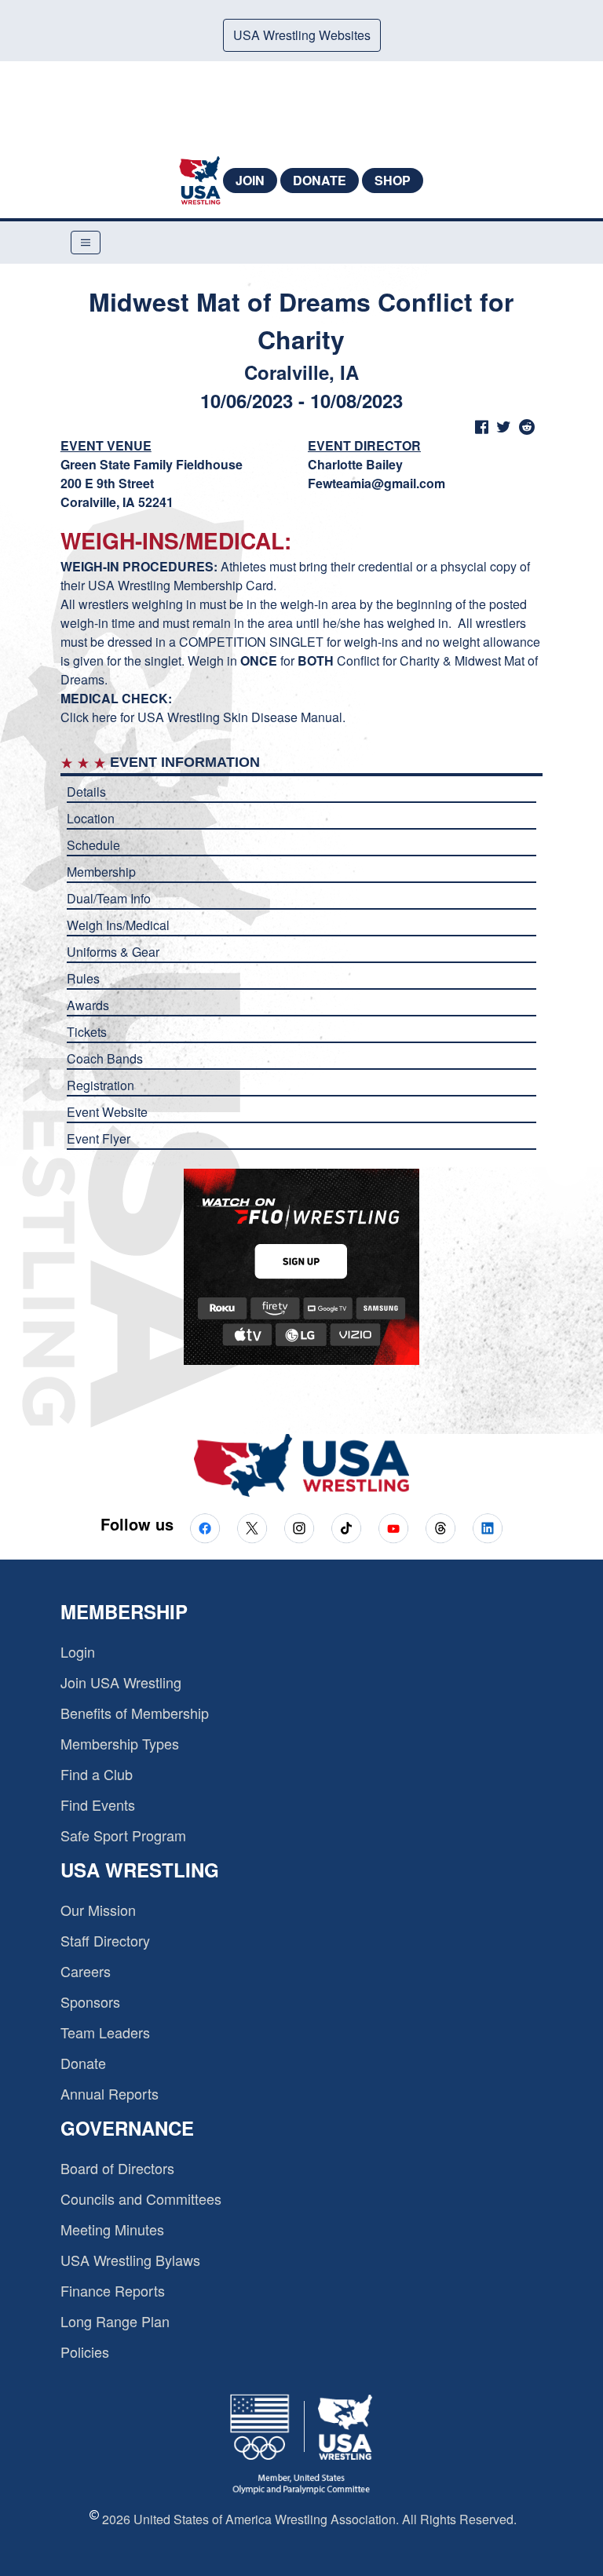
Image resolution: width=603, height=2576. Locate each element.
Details (86, 792)
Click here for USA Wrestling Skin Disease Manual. (205, 717)
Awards (88, 1005)
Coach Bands (105, 1058)
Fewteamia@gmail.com (376, 483)
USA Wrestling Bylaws (130, 2260)
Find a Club (97, 1774)
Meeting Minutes (112, 2229)
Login (78, 1651)
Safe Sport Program (123, 1835)
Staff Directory (105, 1940)
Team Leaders (105, 2032)
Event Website (107, 1112)
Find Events (98, 1804)
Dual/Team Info (109, 898)
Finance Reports (113, 2290)
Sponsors (90, 2001)
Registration (100, 1085)
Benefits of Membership (135, 1713)
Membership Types (120, 1743)
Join (250, 180)
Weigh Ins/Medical (118, 925)
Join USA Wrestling (121, 1682)
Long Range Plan (115, 2321)
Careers (86, 1971)
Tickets (87, 1032)
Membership (101, 872)
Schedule (93, 845)
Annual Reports (110, 2093)
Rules (83, 978)
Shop (393, 180)
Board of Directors (117, 2168)
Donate (320, 180)
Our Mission (98, 1910)
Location (91, 818)
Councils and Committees (141, 2198)
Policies (85, 2352)
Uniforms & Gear (113, 952)
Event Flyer (99, 1138)
